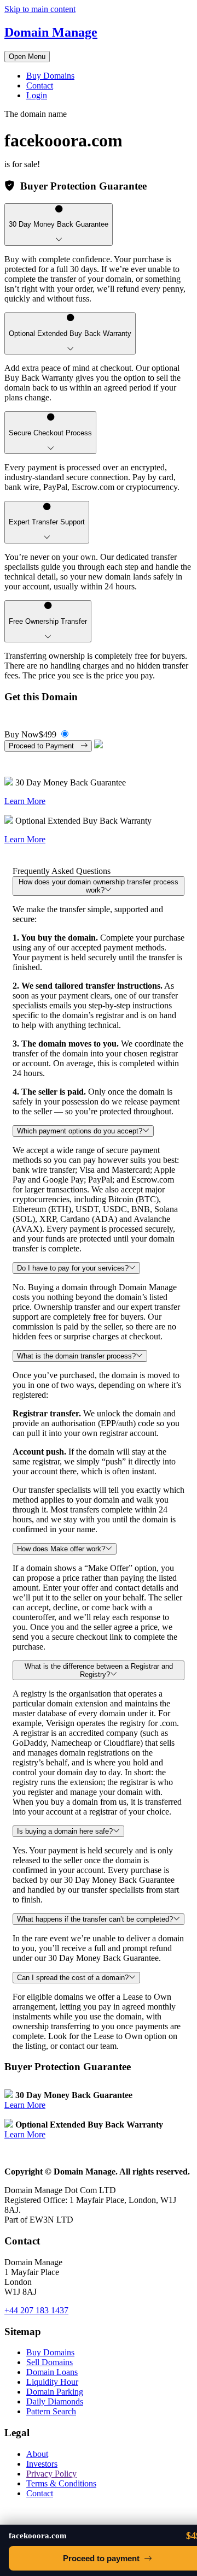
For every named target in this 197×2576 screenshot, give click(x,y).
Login (37, 95)
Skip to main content (40, 9)
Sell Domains (50, 2362)
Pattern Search (51, 2411)
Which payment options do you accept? (80, 1131)
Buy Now (30, 734)
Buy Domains (50, 76)
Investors (42, 2464)
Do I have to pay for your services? (73, 1268)
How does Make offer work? (61, 1549)
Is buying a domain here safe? (65, 1831)
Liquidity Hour (52, 2382)
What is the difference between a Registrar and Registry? (99, 1670)
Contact (40, 85)
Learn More (25, 801)
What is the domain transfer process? (76, 1356)
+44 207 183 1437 (36, 2310)
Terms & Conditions (61, 2483)
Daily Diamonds (55, 2401)
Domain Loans (52, 2372)
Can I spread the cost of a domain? (73, 1978)
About (37, 2454)
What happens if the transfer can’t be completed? (95, 1919)
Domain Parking (55, 2392)
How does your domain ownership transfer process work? (99, 886)
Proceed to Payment (45, 746)
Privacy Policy (51, 2474)
